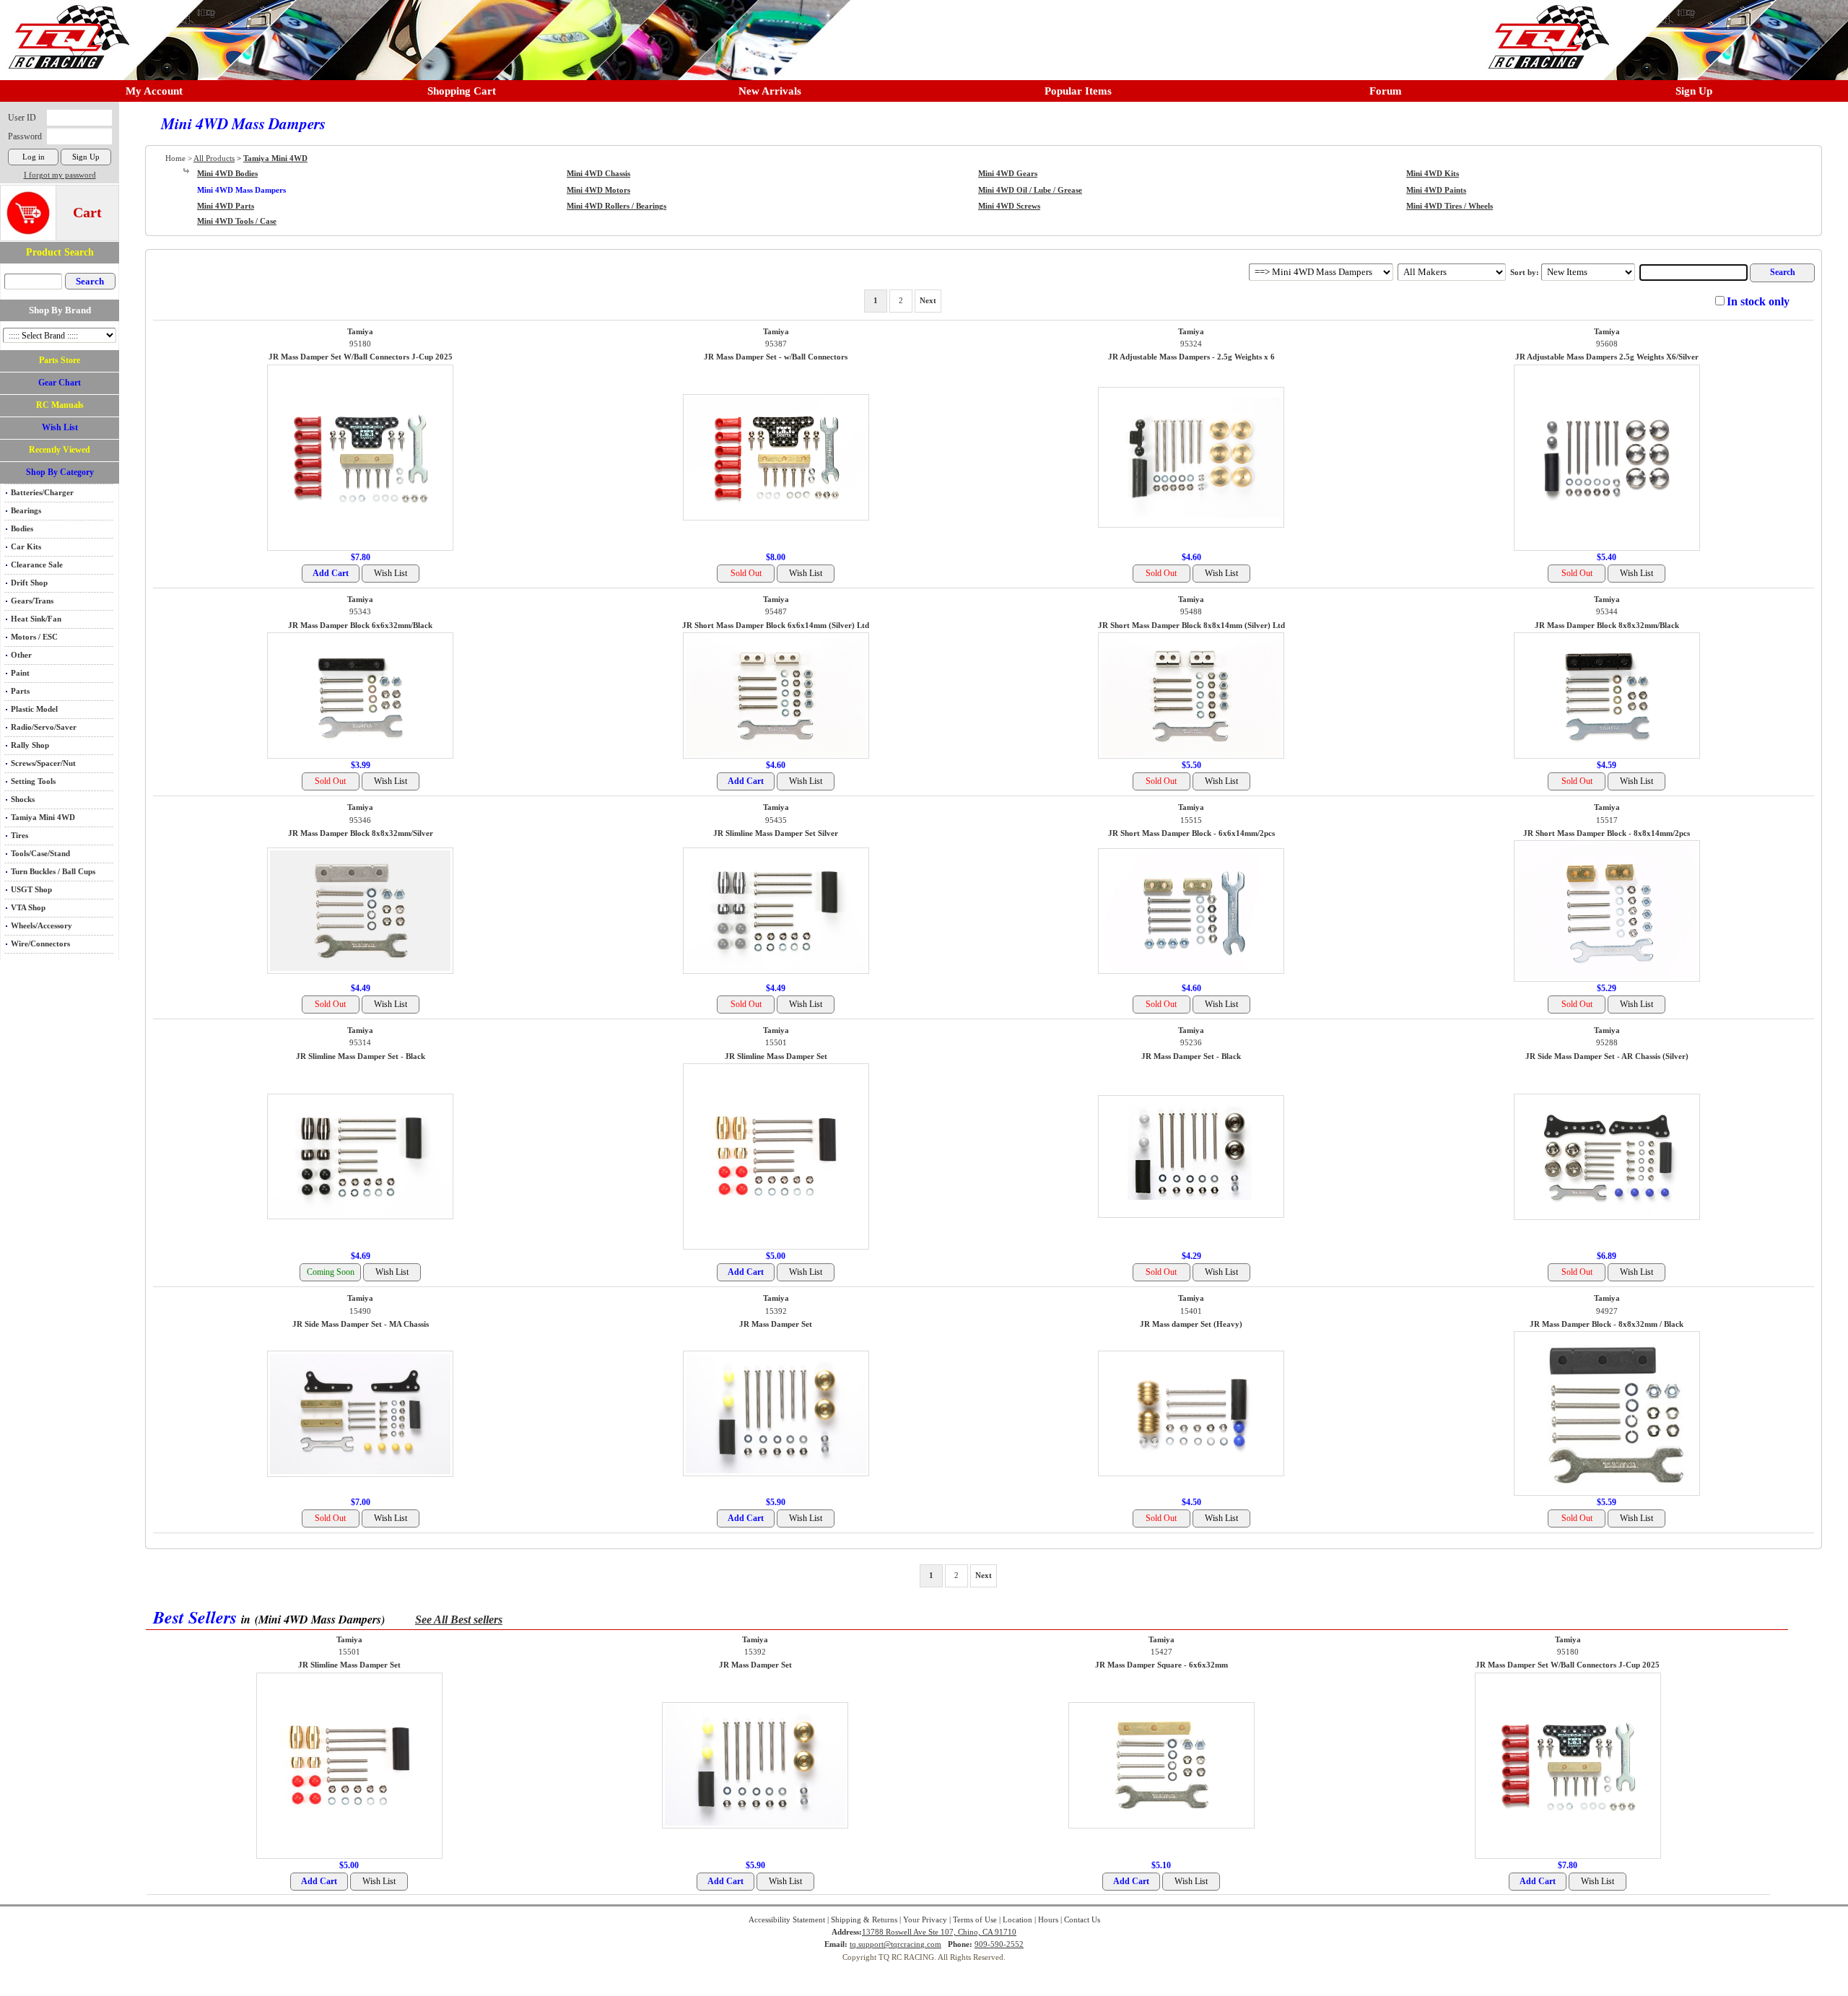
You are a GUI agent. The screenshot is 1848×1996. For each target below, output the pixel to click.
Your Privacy (925, 1920)
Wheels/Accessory (42, 926)
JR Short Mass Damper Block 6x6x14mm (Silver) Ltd (776, 626)
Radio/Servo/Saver (44, 727)
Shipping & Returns (864, 1920)
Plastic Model (34, 709)
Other (21, 655)
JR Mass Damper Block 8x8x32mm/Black (1607, 626)
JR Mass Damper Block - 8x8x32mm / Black (1607, 1324)
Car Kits (26, 547)
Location (1017, 1920)
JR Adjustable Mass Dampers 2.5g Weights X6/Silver (1607, 357)
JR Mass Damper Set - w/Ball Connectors (776, 357)
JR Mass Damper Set (776, 1324)
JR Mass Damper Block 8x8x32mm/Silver (361, 833)
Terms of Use (975, 1920)
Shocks (23, 799)
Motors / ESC (34, 637)
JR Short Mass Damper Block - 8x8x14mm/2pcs (1607, 833)
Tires (19, 836)
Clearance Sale (37, 565)
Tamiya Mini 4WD (43, 818)
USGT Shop (31, 890)
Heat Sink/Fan (36, 619)
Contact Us (1082, 1920)
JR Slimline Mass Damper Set (776, 1056)
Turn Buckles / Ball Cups (53, 872)
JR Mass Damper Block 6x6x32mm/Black (360, 626)
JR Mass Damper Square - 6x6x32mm (1161, 1665)
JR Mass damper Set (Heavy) (1191, 1324)
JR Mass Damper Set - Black (1191, 1056)
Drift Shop (29, 583)
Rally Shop (30, 745)
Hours (1048, 1920)
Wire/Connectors (40, 944)
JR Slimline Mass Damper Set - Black (361, 1056)
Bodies (22, 529)
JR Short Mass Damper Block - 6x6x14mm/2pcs (1191, 833)
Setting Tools (33, 781)
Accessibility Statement (787, 1920)
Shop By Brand (60, 310)
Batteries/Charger (42, 493)
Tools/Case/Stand (40, 854)
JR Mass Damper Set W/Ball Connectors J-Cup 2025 (361, 357)
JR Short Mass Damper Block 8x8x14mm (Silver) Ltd (1191, 626)
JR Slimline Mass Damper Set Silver (776, 833)
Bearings (26, 511)
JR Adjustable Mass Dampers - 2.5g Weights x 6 (1191, 357)
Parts (20, 691)
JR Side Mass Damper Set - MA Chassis (361, 1324)
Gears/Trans (32, 601)
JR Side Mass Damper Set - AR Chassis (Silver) (1607, 1056)
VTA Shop (28, 908)
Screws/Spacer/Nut (43, 763)
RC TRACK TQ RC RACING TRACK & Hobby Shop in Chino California (65, 30)
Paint (20, 673)
